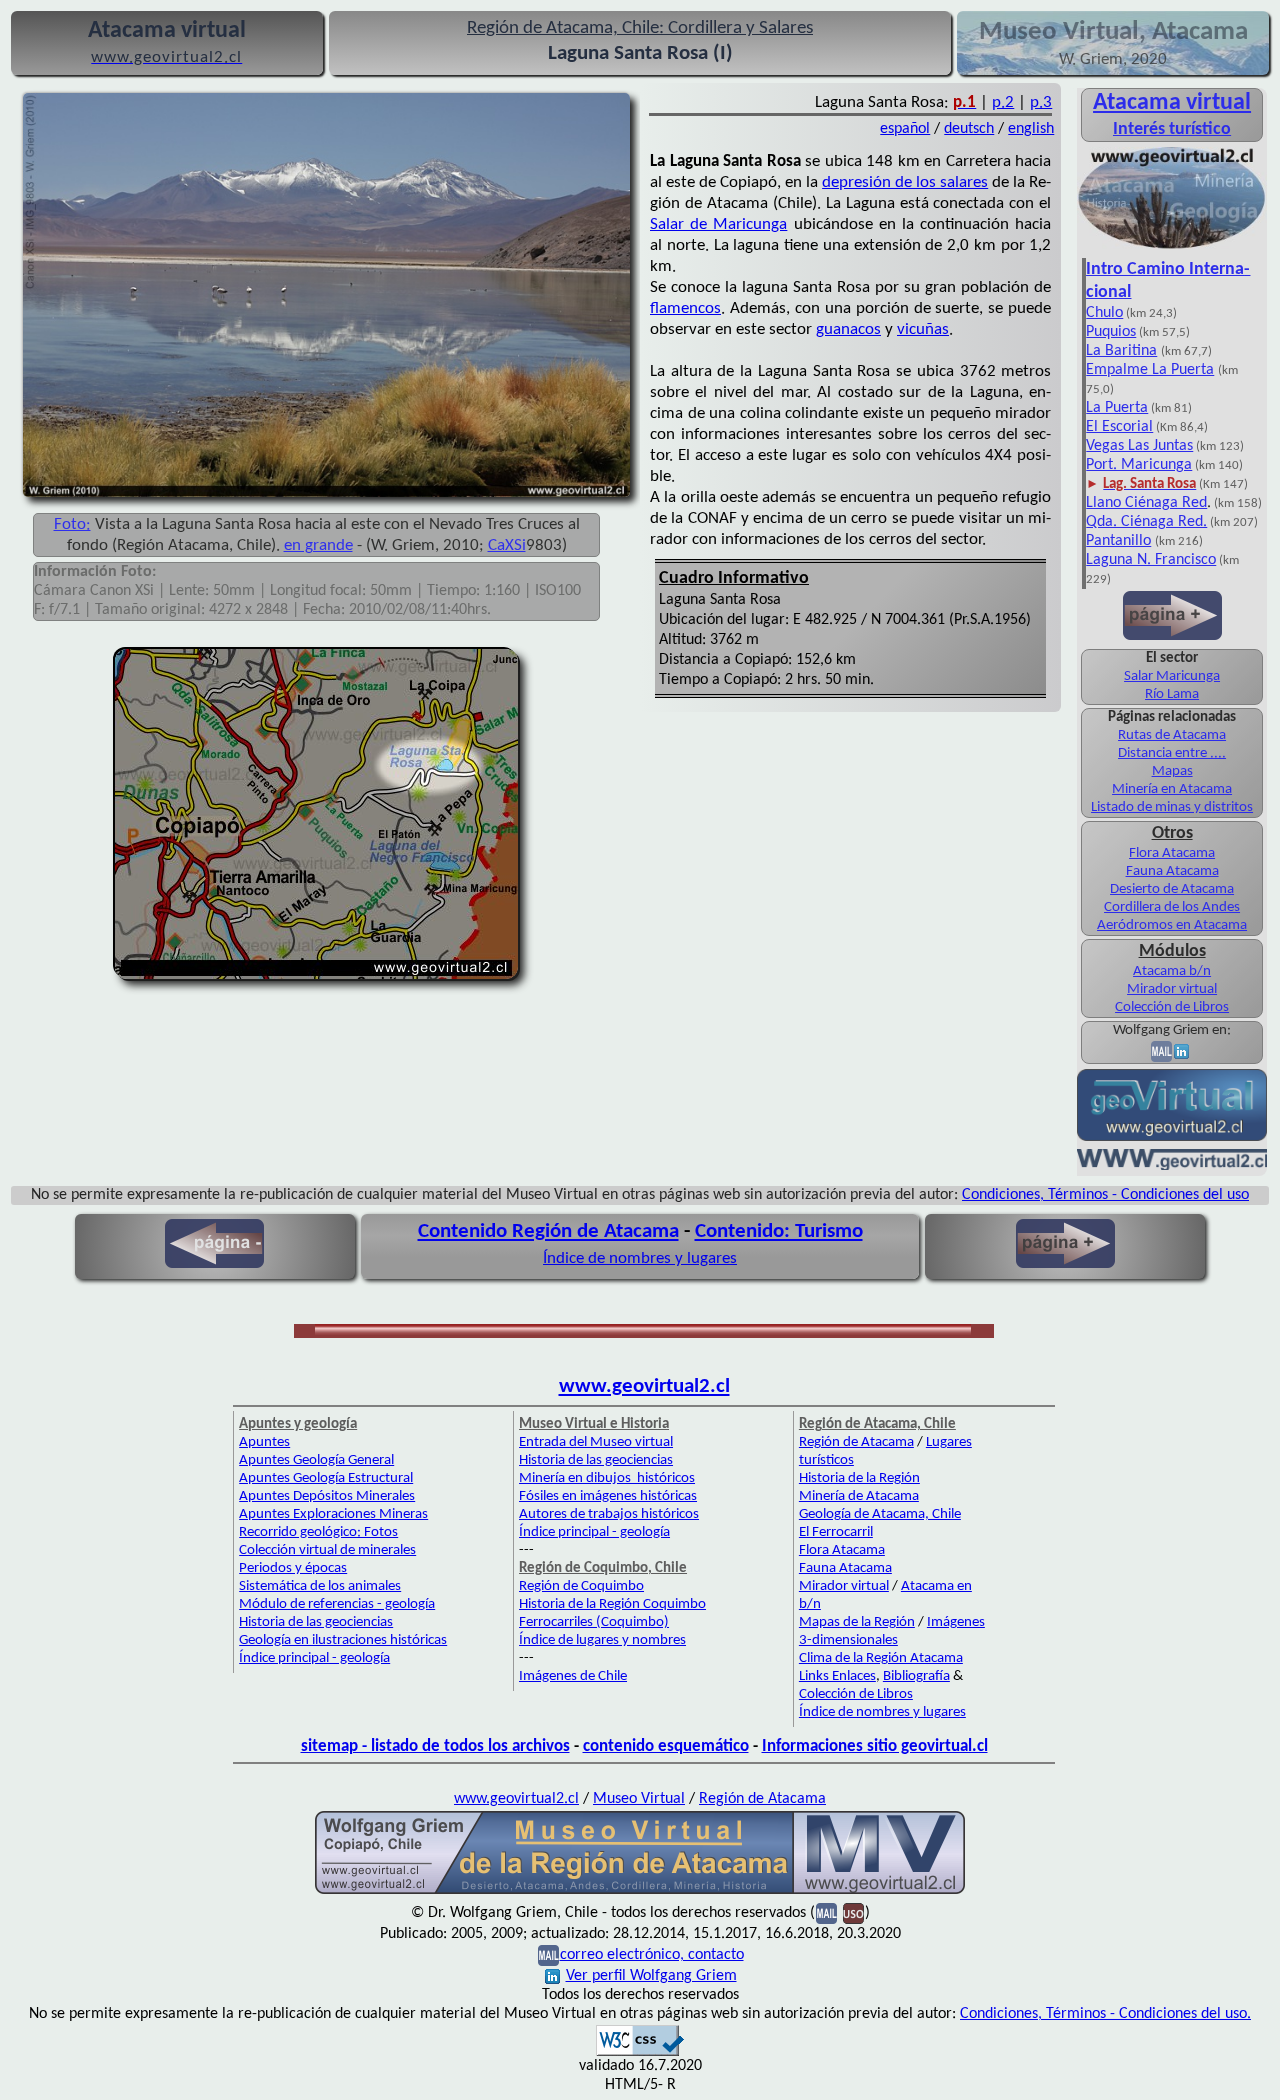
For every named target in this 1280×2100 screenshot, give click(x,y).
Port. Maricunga (1139, 465)
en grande (318, 545)
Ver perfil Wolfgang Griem (651, 1976)
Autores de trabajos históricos (609, 1514)
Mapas (1172, 771)
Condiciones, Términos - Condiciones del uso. (1105, 2014)
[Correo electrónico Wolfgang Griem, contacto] (1161, 1051)
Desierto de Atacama (1172, 889)
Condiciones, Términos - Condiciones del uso (1105, 1195)
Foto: (72, 524)
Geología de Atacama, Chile (880, 1514)
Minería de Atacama (859, 1496)
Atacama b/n (1172, 971)
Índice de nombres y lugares (640, 1258)
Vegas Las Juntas (1139, 446)
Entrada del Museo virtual (596, 1442)
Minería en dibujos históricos (607, 1478)
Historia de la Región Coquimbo (612, 1604)
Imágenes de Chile (573, 1676)
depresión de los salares (905, 182)
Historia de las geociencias (316, 1622)
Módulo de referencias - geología (337, 1604)
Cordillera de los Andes (1172, 907)
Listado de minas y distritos (1172, 807)
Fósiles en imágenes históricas (608, 1496)
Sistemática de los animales (320, 1586)
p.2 (1003, 102)
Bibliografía (916, 1676)
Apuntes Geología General (316, 1460)
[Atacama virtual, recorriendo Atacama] (1172, 248)
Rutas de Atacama (1172, 735)
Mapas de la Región (857, 1622)
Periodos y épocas (293, 1568)
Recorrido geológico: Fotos (318, 1532)
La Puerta (1117, 408)
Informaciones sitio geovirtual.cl (875, 1746)
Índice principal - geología (314, 1658)
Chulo (1104, 313)
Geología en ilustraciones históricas (343, 1640)
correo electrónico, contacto (652, 1955)
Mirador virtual (1172, 989)
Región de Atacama (856, 1442)
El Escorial (1119, 427)
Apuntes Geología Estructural (326, 1478)
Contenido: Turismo (779, 1231)
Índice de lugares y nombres (602, 1640)
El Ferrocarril (836, 1532)
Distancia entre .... (1172, 753)
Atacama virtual (1172, 103)
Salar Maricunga (1172, 676)
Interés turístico (1172, 129)
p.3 (1041, 102)
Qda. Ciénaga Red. (1146, 522)
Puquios (1111, 332)
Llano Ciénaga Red (1146, 503)
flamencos (685, 308)
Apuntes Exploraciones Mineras (333, 1514)
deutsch (969, 129)
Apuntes (264, 1442)
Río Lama (1172, 694)
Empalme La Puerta (1150, 370)
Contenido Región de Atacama (548, 1231)
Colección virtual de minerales (327, 1550)
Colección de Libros (1172, 1007)
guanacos (848, 329)
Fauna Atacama (1172, 871)
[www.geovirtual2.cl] (1172, 1166)
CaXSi (507, 545)
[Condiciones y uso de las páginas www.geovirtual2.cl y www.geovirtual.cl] (853, 1913)
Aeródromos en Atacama (1172, 925)
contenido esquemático (666, 1746)
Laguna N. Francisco (1151, 560)
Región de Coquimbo (581, 1586)
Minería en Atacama (1172, 789)
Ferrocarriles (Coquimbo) (594, 1622)
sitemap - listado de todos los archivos (435, 1746)
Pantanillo (1118, 541)
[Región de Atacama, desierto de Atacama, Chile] (640, 1892)
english (1031, 129)
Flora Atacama (1172, 853)
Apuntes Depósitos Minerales (327, 1496)
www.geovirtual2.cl (644, 1386)
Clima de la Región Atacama (881, 1658)
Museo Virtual (639, 1799)
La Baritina (1121, 351)
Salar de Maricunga (718, 224)
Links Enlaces (837, 1676)
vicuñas (923, 329)
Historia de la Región (859, 1478)
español (905, 129)
